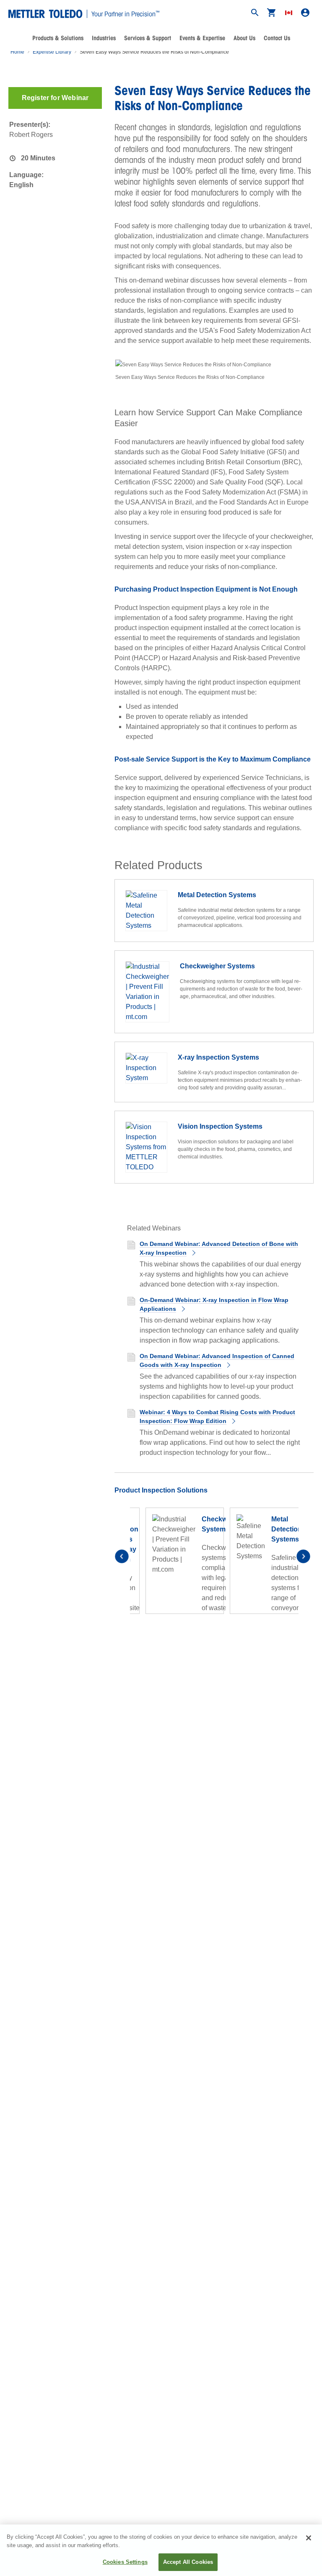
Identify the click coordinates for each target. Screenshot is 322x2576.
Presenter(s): (30, 125)
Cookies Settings (125, 2562)
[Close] (309, 2538)
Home (17, 52)
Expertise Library (52, 52)
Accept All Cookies (188, 2562)
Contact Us (277, 38)
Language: (26, 175)
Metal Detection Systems (287, 1529)
